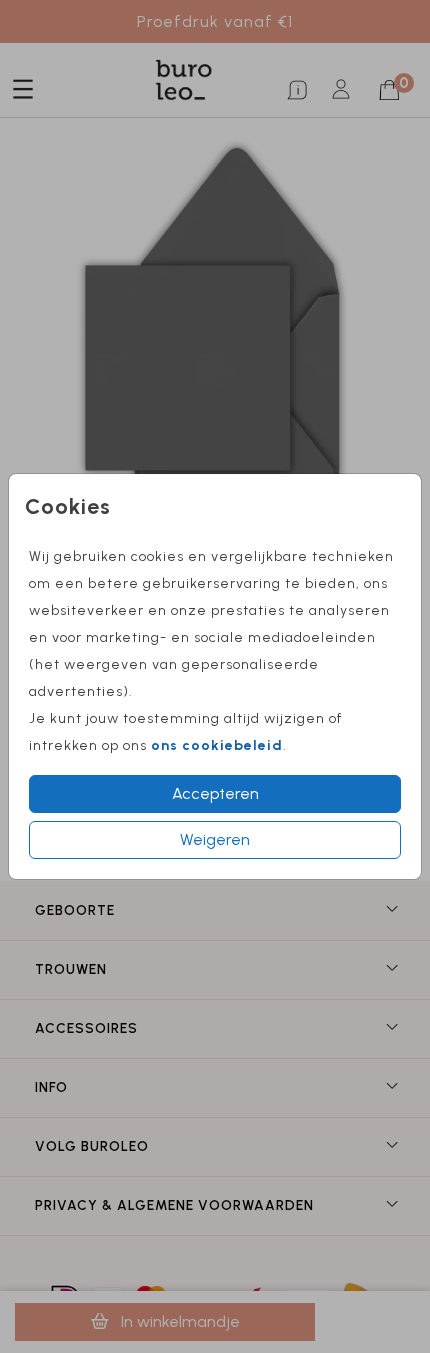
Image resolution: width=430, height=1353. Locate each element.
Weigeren (215, 839)
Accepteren (215, 793)
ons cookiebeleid (217, 745)
